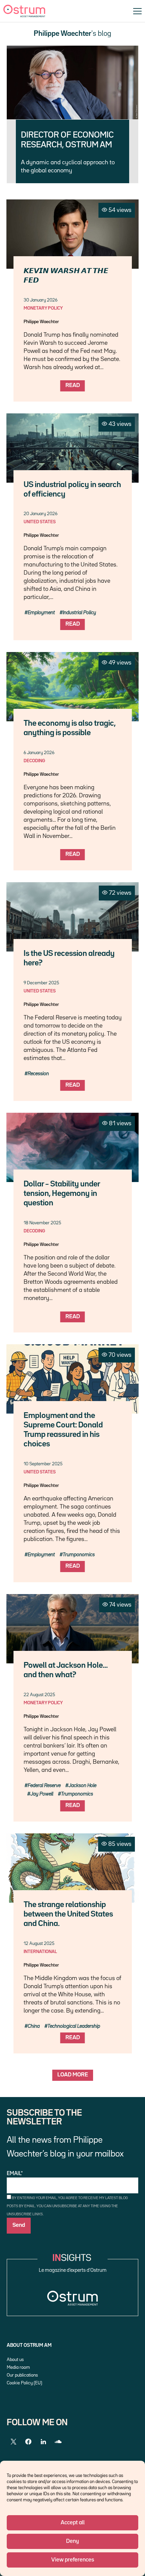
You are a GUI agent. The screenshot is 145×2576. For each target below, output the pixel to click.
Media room (18, 2367)
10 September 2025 (43, 1464)
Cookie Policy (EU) (24, 2383)
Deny (72, 2541)
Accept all (73, 2523)
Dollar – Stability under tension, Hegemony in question (62, 1194)
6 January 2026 (39, 753)
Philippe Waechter (41, 322)
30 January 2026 (40, 300)
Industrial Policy (79, 613)
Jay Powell (42, 1794)
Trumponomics (79, 1555)
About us (15, 2360)
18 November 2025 (42, 1223)
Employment (41, 613)
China (34, 2026)
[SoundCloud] (58, 2442)
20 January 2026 (40, 514)
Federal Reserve (44, 1786)
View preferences (73, 2560)
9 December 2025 (41, 983)
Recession (38, 1074)
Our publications (22, 2375)
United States (40, 522)
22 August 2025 (39, 1695)
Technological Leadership (74, 2026)
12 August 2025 (39, 1944)
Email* (15, 2174)
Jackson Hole (82, 1786)
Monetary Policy (43, 308)
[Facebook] (28, 2442)
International (40, 1952)
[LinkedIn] (43, 2442)
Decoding (34, 761)
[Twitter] (13, 2442)
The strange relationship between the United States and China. (68, 1914)
